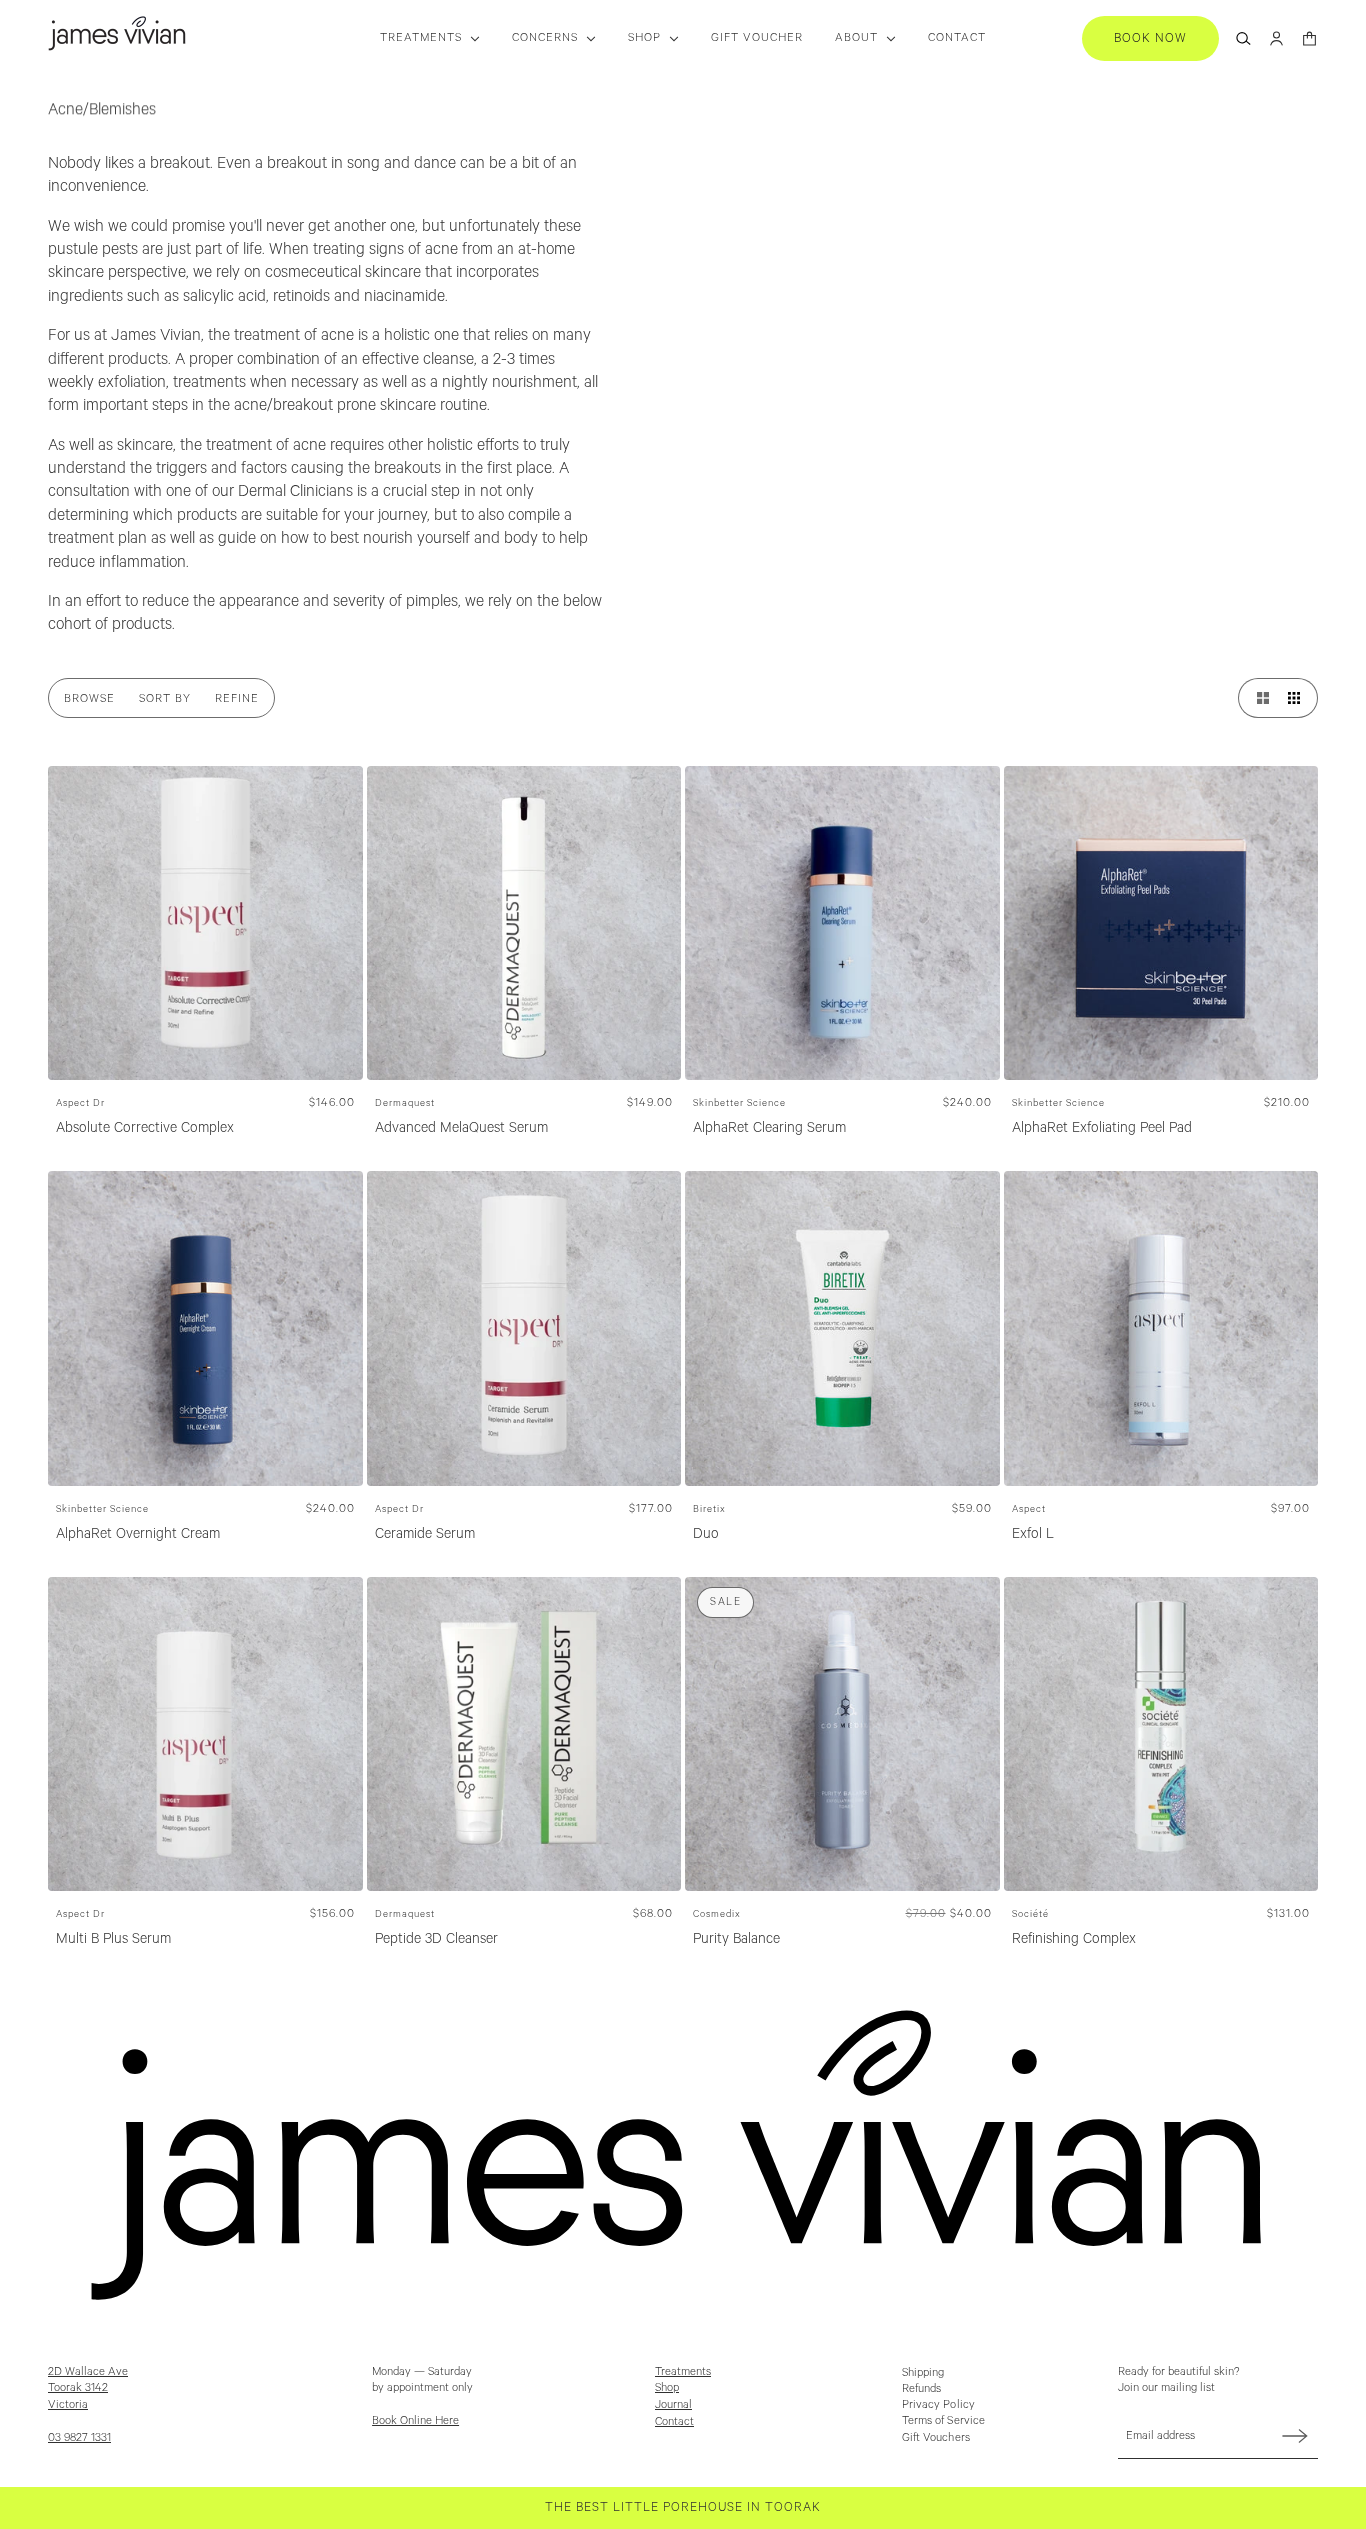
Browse (89, 698)
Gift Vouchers (936, 2437)
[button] (1258, 698)
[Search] (1243, 38)
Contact (674, 2421)
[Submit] (1295, 2435)
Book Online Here (415, 2420)
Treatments (683, 2371)
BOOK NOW (1150, 38)
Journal (673, 2404)
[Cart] (1309, 38)
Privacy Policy (938, 2404)
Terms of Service (944, 2420)
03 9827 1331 (79, 2437)
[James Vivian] (117, 33)
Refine (237, 698)
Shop (667, 2387)
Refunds (922, 2388)
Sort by (165, 698)
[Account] (1276, 38)
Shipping (923, 2372)
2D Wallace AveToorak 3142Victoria (88, 2388)
